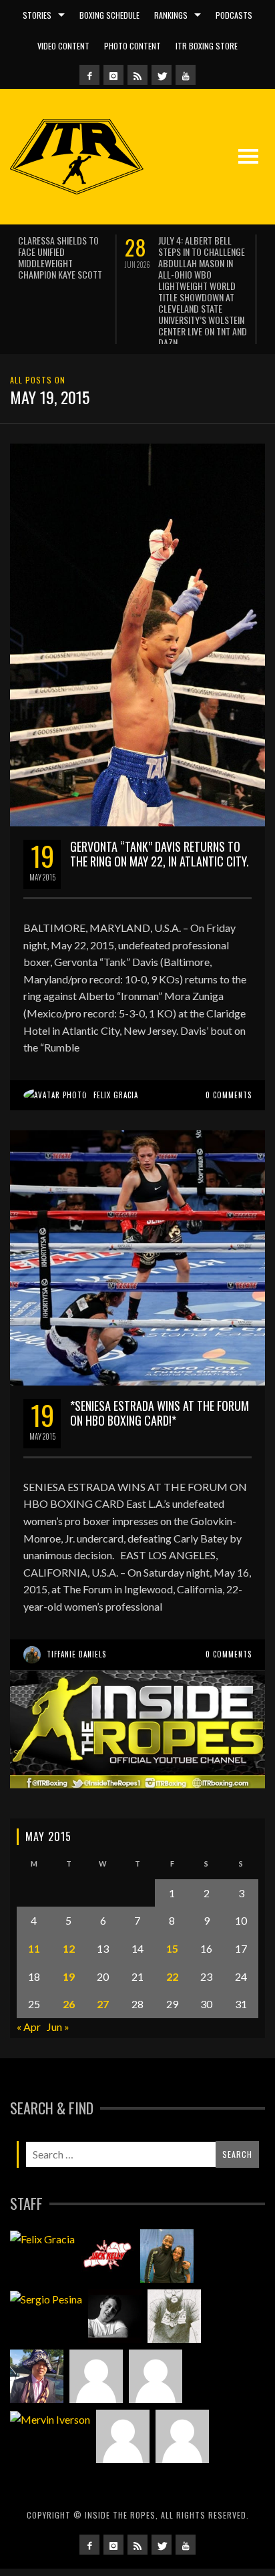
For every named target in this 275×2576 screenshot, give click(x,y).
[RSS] (137, 75)
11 (34, 1899)
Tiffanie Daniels (76, 1605)
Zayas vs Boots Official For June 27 (82, 246)
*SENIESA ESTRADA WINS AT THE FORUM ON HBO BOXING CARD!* (160, 1363)
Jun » (58, 1977)
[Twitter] (162, 75)
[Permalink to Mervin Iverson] (50, 2370)
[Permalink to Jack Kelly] (107, 2207)
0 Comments (229, 1045)
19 (69, 1926)
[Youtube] (186, 75)
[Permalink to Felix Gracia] (42, 2189)
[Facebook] (89, 75)
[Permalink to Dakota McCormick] (115, 2267)
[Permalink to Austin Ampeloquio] (156, 2327)
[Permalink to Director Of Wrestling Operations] (96, 2327)
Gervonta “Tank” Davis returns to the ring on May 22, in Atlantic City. (160, 804)
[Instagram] (113, 75)
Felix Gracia (116, 1045)
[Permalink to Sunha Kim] (37, 2327)
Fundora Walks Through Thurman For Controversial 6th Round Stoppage (228, 257)
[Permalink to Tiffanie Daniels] (167, 2207)
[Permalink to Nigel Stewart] (174, 2267)
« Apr (29, 1977)
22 (172, 1926)
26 (69, 1954)
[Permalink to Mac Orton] (123, 2387)
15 (172, 1899)
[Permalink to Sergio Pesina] (46, 2249)
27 (103, 1954)
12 (69, 1899)
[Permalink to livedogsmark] (182, 2387)
